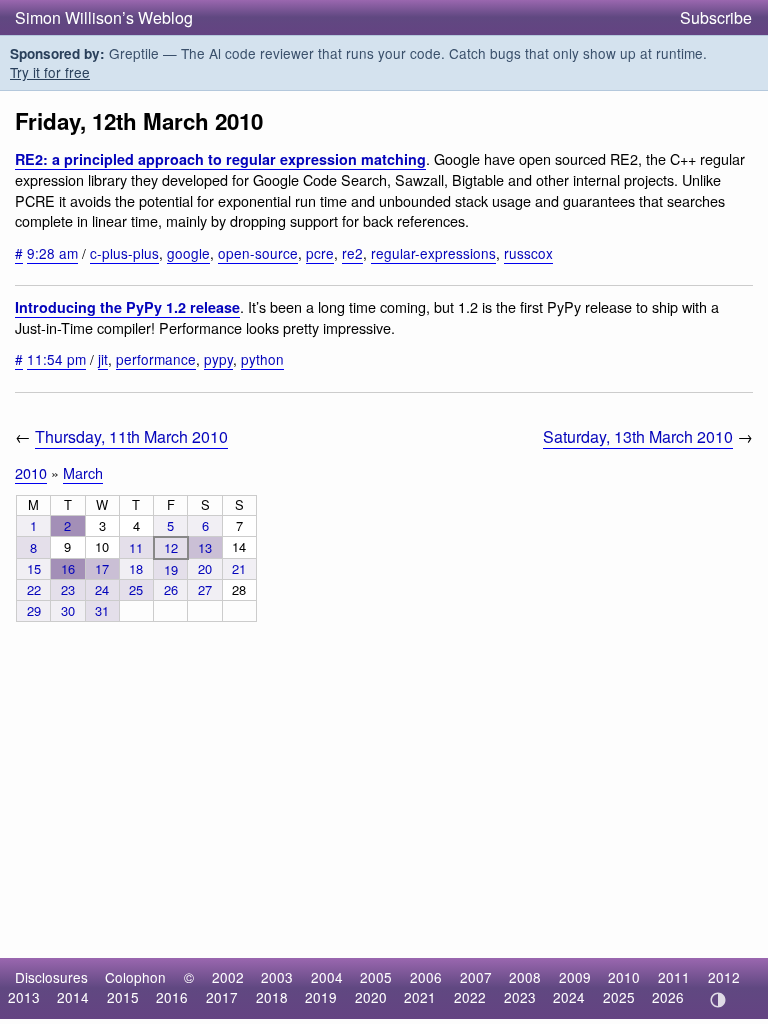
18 (136, 568)
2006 (426, 977)
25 (136, 589)
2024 (569, 997)
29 (34, 610)
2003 (277, 977)
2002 (228, 977)
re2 (352, 253)
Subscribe (716, 17)
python (262, 359)
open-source (258, 253)
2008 (525, 977)
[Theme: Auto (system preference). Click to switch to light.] (717, 1000)
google (188, 253)
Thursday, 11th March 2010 (131, 436)
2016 (172, 997)
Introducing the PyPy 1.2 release (127, 307)
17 (102, 568)
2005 (376, 977)
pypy (218, 359)
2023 (520, 997)
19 (171, 569)
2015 (123, 997)
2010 (31, 472)
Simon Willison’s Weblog (104, 17)
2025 (619, 997)
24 (102, 589)
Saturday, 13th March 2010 (638, 436)
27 (205, 589)
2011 (674, 977)
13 (205, 547)
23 (68, 589)
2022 (470, 997)
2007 (476, 977)
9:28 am (52, 253)
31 (102, 610)
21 (239, 568)
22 (34, 589)
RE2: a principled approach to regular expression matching (220, 159)
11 (136, 547)
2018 (272, 997)
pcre (320, 253)
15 (34, 568)
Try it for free (50, 72)
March (83, 472)
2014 (73, 997)
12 (171, 547)
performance (156, 359)
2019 (321, 997)
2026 (668, 997)
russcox (528, 253)
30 (68, 610)
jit (103, 359)
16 (68, 568)
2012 (724, 977)
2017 (222, 997)
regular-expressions (433, 253)
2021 (420, 997)
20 (205, 568)
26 (171, 589)
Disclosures (51, 977)
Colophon (135, 977)
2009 (575, 977)
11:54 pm (56, 359)
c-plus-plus (124, 253)
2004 (327, 977)
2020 (371, 997)
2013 (24, 997)
